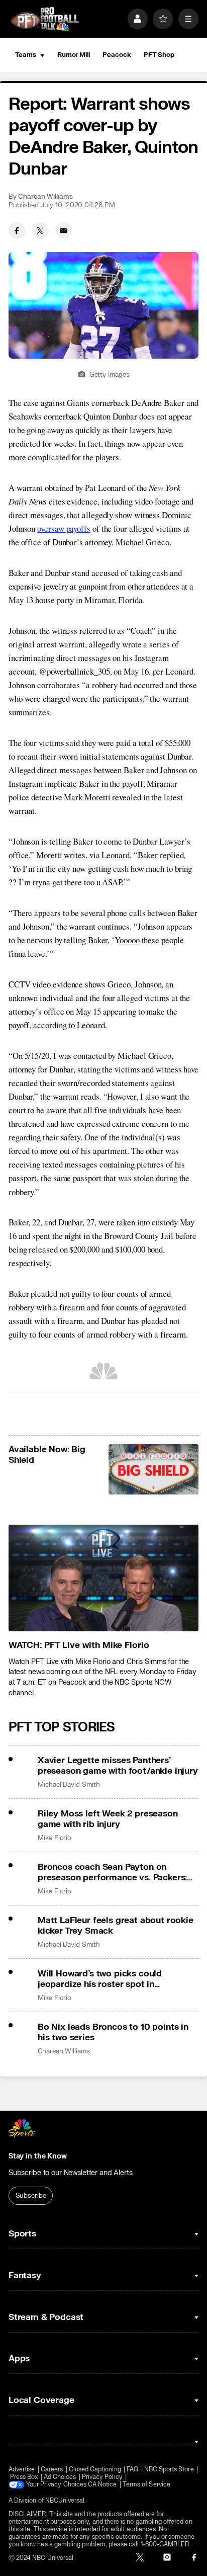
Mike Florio (55, 1838)
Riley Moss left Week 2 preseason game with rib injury (108, 1819)
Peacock (117, 55)
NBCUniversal (65, 2501)
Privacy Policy (102, 2477)
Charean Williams (45, 197)
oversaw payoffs (64, 528)
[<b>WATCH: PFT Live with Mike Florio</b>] (103, 1578)
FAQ (132, 2470)
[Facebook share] (17, 231)
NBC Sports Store (169, 2470)
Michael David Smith (69, 1785)
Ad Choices (60, 2477)
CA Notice (102, 2485)
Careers (52, 2470)
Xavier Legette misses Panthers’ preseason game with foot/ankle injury (118, 1766)
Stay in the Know (38, 2156)
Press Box (24, 2477)
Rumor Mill (74, 55)
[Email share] (64, 231)
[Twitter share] (40, 231)
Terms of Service (146, 2485)
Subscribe (31, 2196)
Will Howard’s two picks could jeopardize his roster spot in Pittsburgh (100, 1979)
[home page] (45, 19)
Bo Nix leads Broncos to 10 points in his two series (113, 2032)
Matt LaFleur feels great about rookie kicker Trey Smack (116, 1926)
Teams (26, 55)
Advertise (22, 2470)
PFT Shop (159, 55)
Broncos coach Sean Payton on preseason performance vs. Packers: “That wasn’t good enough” (112, 1872)
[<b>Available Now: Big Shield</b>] (154, 1470)
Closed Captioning (95, 2470)
